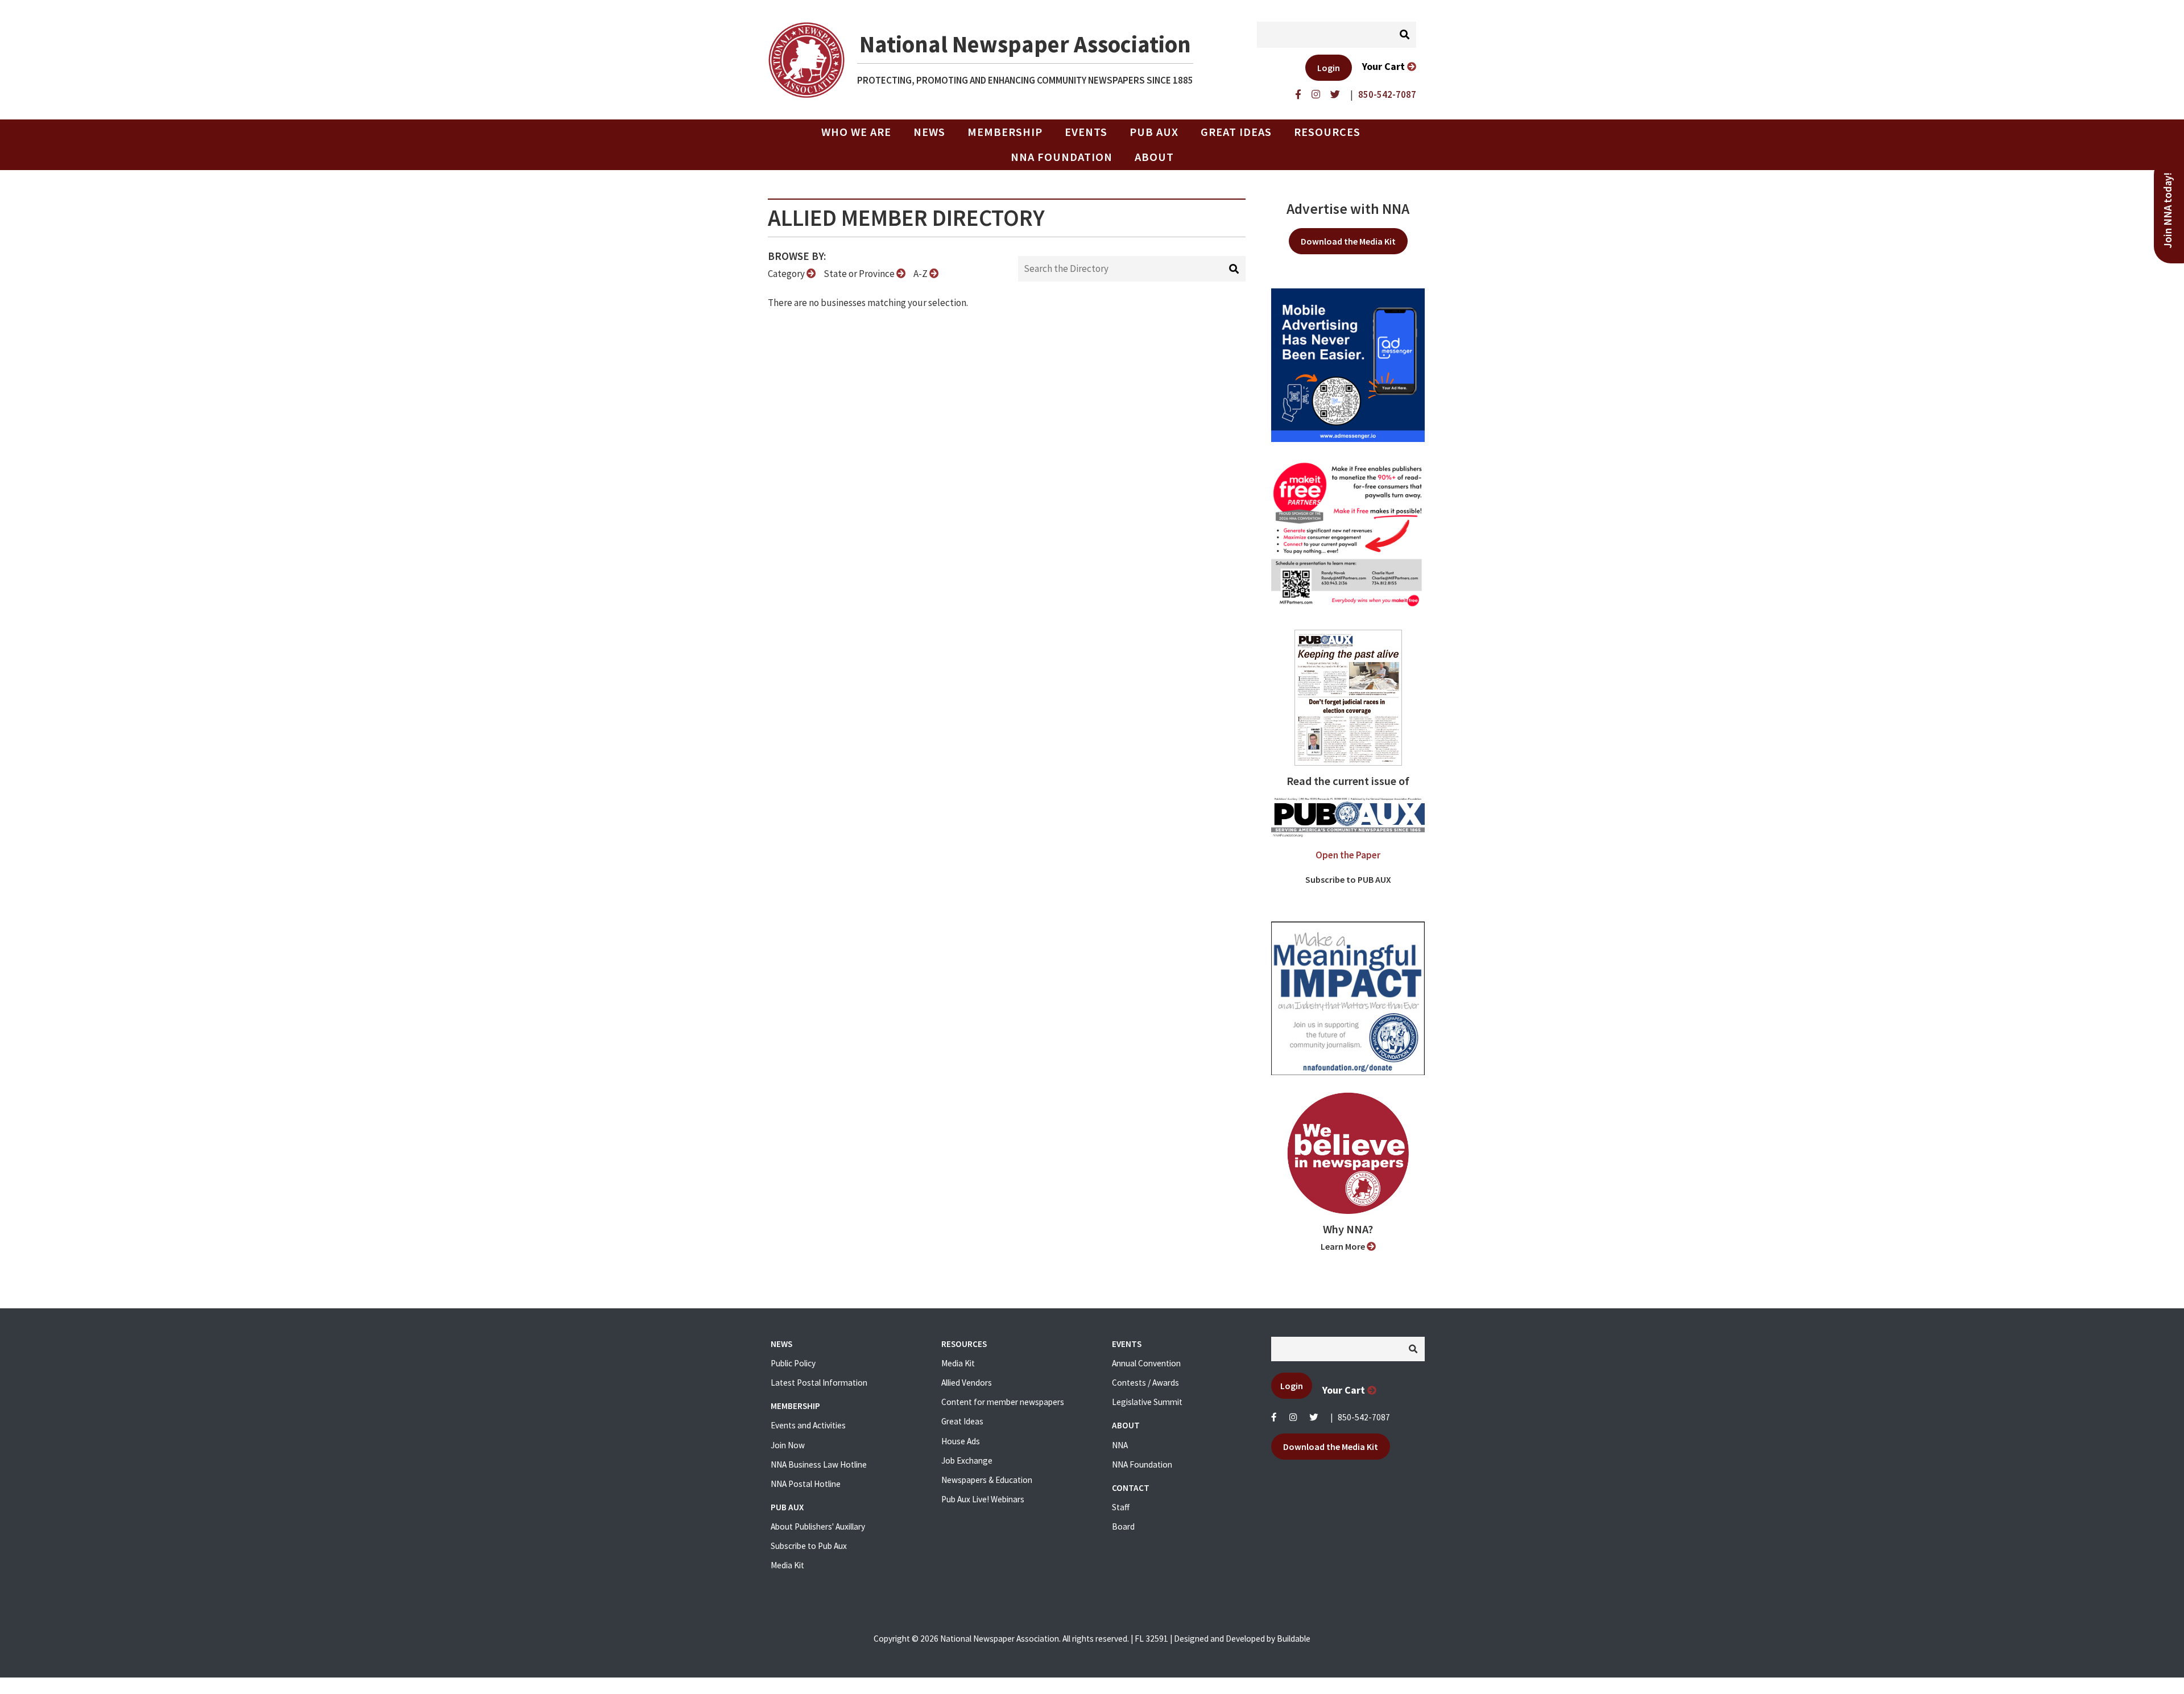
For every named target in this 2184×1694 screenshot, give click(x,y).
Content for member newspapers (1003, 1402)
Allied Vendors (967, 1383)
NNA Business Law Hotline (819, 1464)
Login (1329, 68)
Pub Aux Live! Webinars (983, 1499)
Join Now (788, 1445)
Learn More (1344, 1246)
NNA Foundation (1062, 157)
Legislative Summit (1147, 1402)
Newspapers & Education (987, 1480)
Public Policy (793, 1363)
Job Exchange (967, 1460)
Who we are (856, 132)
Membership (1005, 132)
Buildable (1294, 1639)
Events (1086, 132)
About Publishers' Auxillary (818, 1526)
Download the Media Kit (1348, 241)
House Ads (961, 1441)
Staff (1121, 1507)
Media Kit (787, 1565)
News (929, 132)
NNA (1120, 1445)
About (1154, 157)
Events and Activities (808, 1425)
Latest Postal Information (819, 1383)
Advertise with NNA (1348, 209)
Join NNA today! (2168, 210)
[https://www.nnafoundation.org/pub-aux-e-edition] (1348, 697)
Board (1123, 1526)
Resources (1327, 132)
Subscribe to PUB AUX (1348, 879)
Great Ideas (1236, 132)
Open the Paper (1348, 855)
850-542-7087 (1364, 1417)
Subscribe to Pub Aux (809, 1546)
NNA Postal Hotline (806, 1484)
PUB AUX (1154, 132)
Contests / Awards (1145, 1383)
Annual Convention (1146, 1363)
